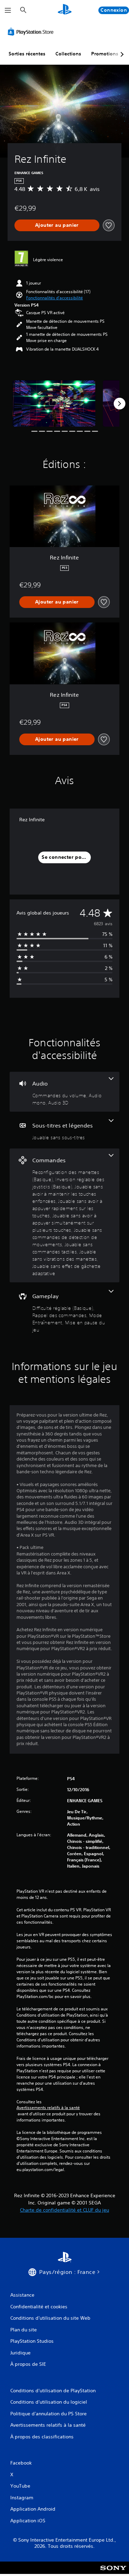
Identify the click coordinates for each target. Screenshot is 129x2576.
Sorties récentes (27, 54)
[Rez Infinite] (54, 403)
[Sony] (113, 2572)
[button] (55, 298)
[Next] (119, 404)
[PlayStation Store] (32, 32)
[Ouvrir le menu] (8, 10)
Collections (68, 54)
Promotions (105, 54)
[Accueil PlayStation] (65, 10)
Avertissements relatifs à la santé (48, 2108)
